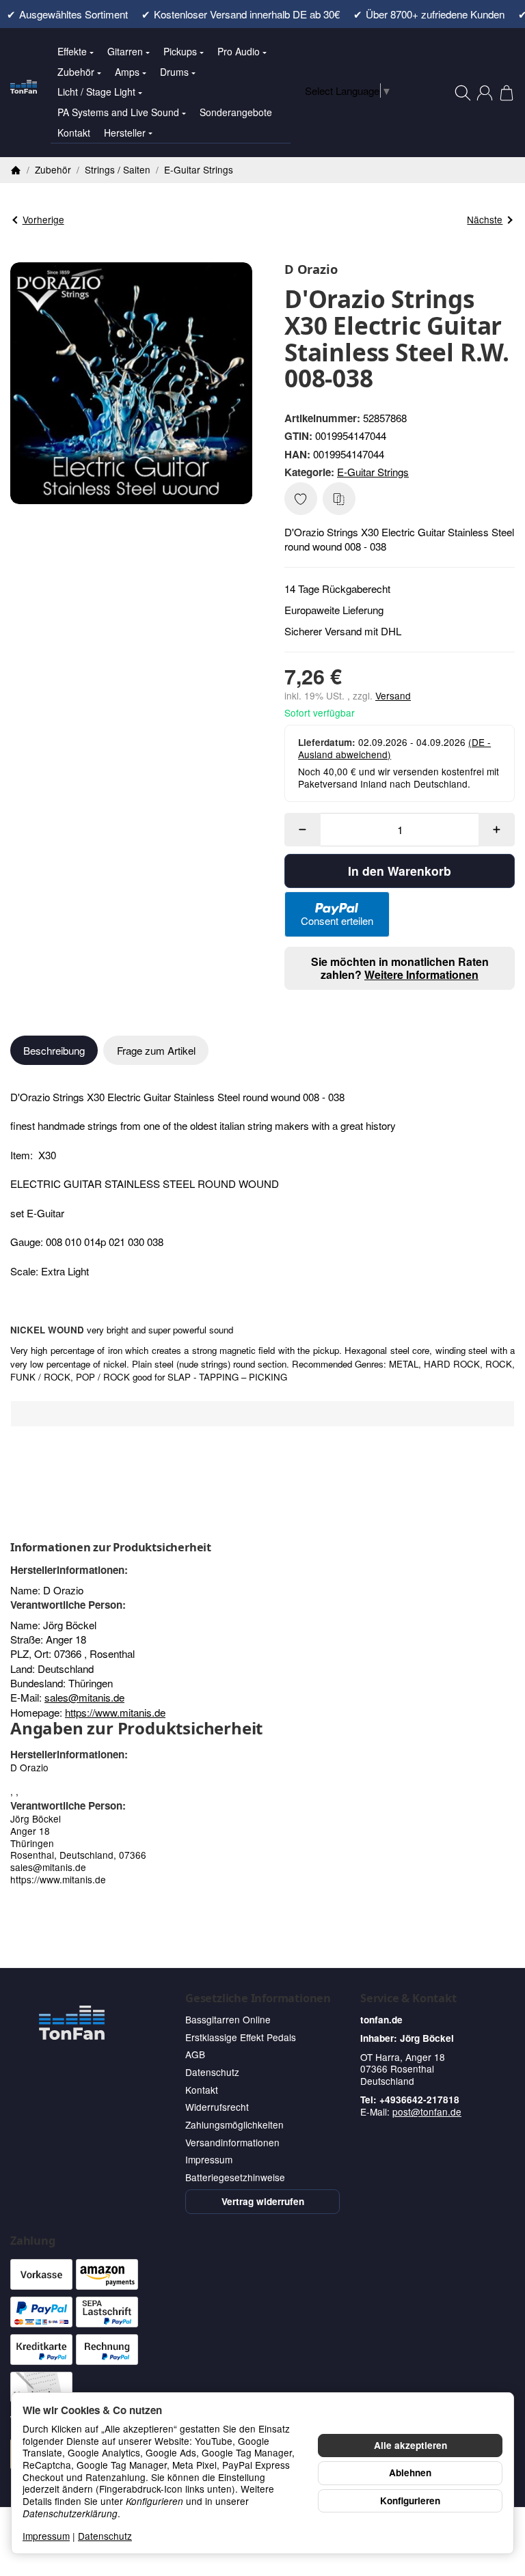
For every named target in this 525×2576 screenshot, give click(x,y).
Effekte (72, 51)
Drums (174, 72)
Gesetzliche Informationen (258, 1998)
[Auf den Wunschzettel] (301, 499)
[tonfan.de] (72, 2023)
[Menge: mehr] (497, 830)
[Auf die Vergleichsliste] (339, 499)
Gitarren (125, 51)
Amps (127, 72)
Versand (393, 695)
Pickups (180, 51)
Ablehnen (410, 2473)
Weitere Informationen (421, 974)
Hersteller (125, 133)
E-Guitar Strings (373, 472)
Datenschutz (105, 2536)
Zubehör (76, 72)
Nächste (485, 219)
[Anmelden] (485, 93)
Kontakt (74, 133)
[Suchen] (463, 93)
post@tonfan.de (427, 2111)
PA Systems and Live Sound (118, 112)
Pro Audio (239, 51)
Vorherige (43, 219)
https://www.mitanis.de (115, 1712)
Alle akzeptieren (410, 2445)
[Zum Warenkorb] (507, 93)
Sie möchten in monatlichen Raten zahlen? (400, 968)
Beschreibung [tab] (54, 1050)
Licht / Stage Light (96, 92)
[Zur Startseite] (24, 93)
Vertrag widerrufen (263, 2201)
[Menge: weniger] (302, 830)
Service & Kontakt (408, 1998)
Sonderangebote (236, 112)
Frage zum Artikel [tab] (156, 1050)
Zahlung (33, 2241)
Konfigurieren (410, 2501)
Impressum (46, 2536)
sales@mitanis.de (84, 1697)
